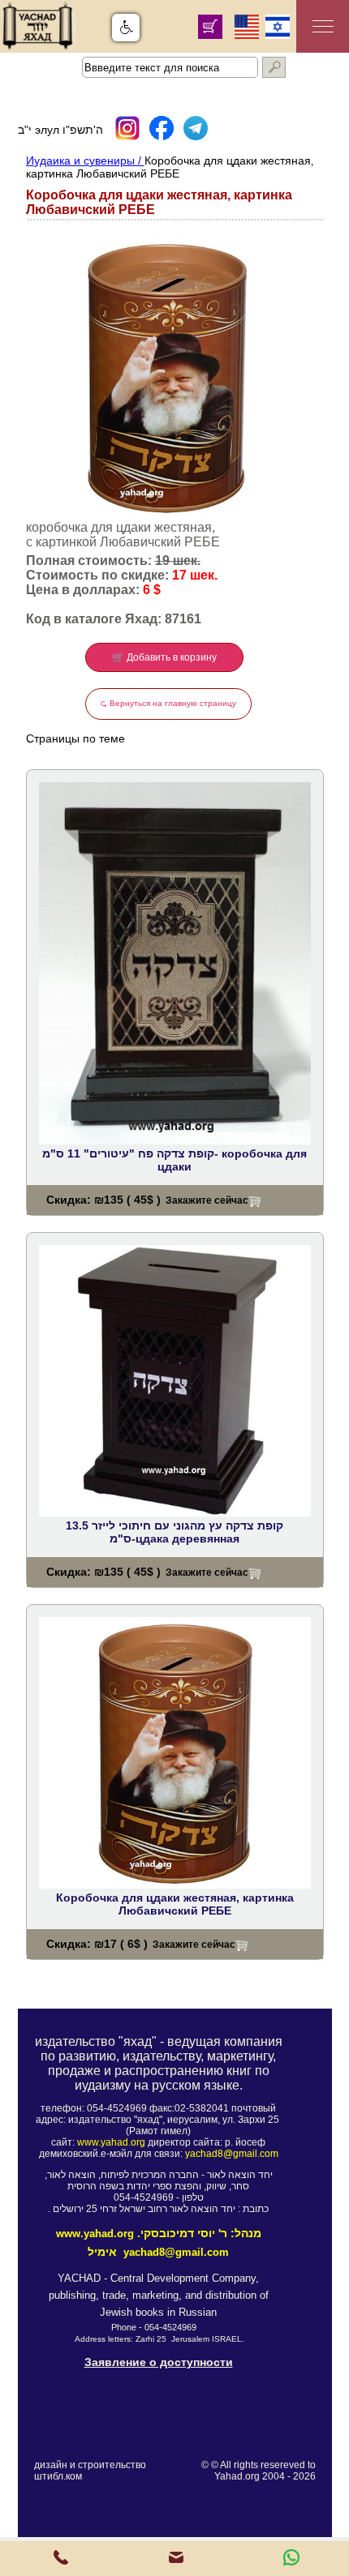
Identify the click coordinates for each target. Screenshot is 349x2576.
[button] (126, 28)
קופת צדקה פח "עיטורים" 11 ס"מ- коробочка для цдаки (174, 1160)
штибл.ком (58, 2476)
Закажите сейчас (207, 1200)
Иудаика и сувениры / (85, 160)
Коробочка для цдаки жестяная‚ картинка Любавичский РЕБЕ (175, 1904)
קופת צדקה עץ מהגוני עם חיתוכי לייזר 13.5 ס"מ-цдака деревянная (174, 1532)
